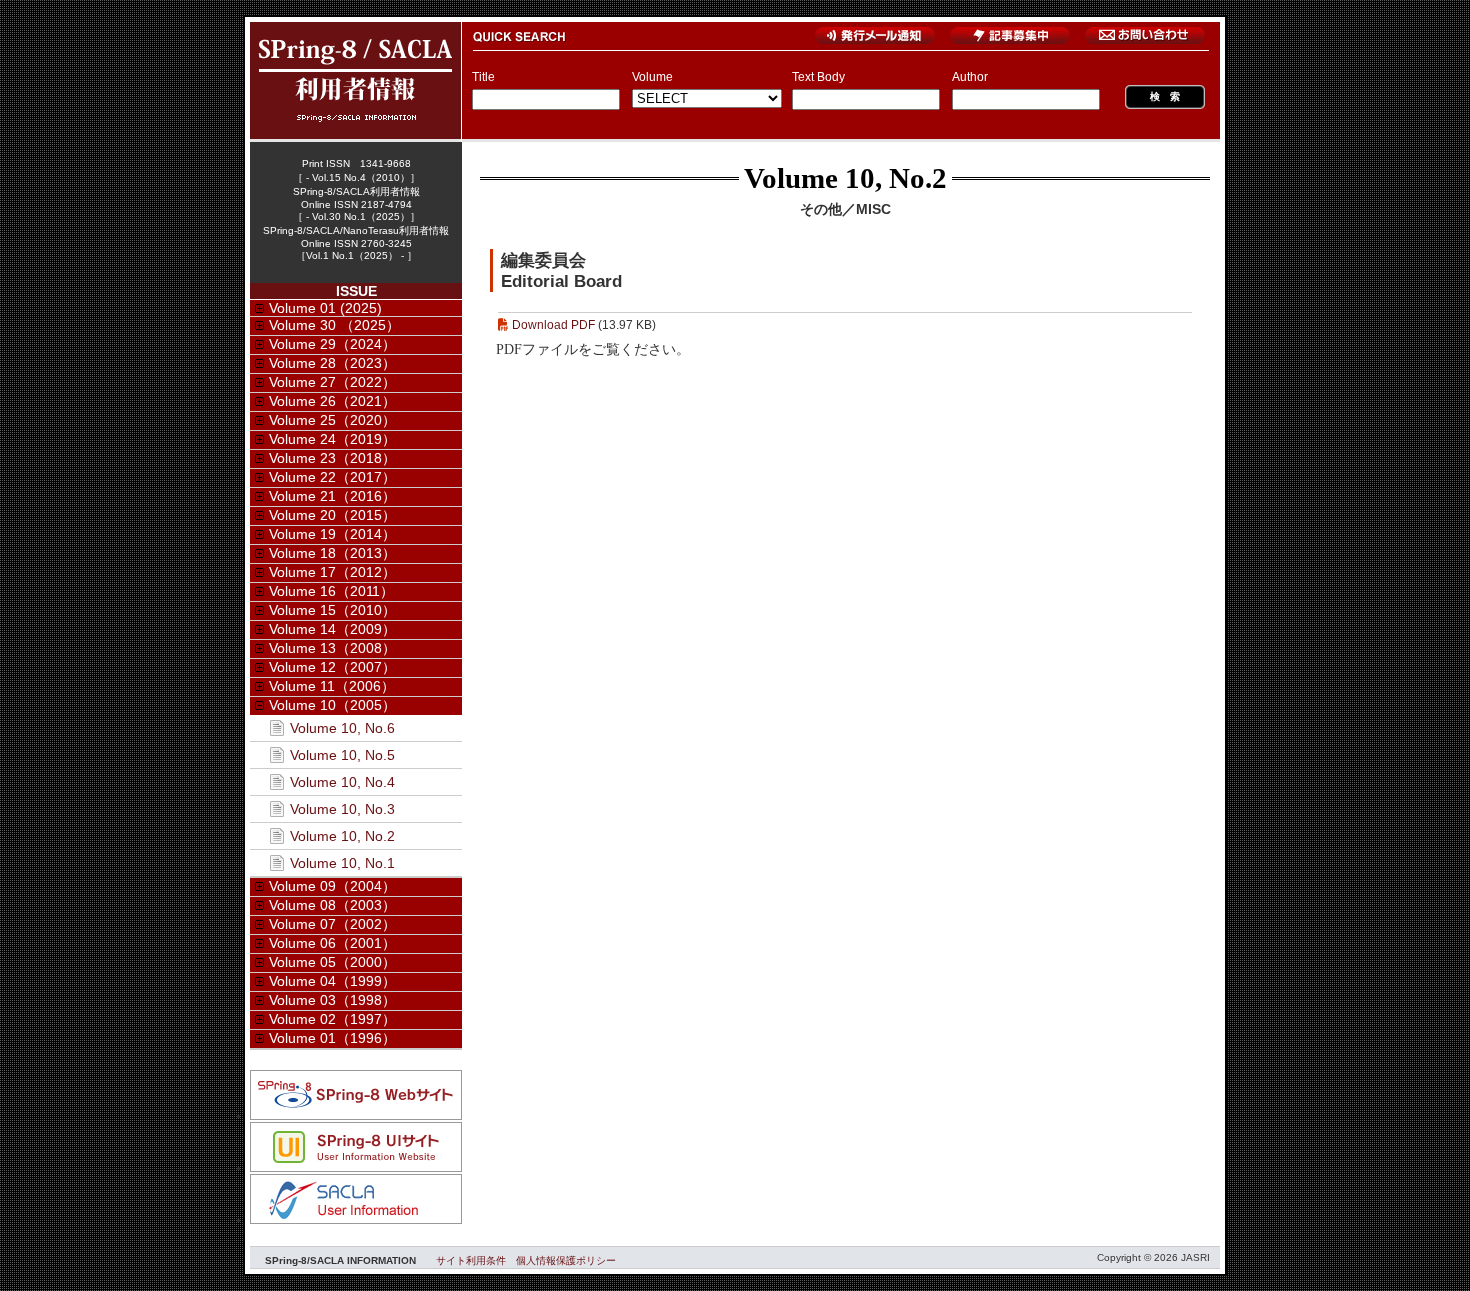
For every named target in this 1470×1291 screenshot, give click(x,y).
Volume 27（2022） (332, 382)
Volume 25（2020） (332, 420)
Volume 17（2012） (332, 572)
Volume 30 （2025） (334, 325)
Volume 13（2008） (332, 648)
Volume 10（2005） (332, 705)
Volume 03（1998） (332, 1000)
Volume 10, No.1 (342, 863)
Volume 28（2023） (332, 363)
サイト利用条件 (471, 1260)
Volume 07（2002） (332, 924)
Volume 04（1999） (332, 981)
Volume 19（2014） (332, 534)
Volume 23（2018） (332, 458)
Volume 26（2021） (332, 401)
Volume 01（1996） (332, 1038)
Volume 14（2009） (332, 629)
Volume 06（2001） (332, 943)
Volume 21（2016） (332, 496)
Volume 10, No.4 (342, 782)
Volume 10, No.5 (342, 755)
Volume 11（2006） (332, 686)
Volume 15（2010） (332, 610)
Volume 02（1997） (332, 1019)
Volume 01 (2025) (325, 308)
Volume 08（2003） (332, 905)
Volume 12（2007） (332, 667)
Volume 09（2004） (332, 886)
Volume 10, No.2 (845, 178)
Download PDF (553, 325)
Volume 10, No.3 (342, 809)
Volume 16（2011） (331, 591)
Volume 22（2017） (332, 477)
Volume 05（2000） (332, 962)
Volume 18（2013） (332, 553)
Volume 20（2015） (332, 515)
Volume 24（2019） (332, 439)
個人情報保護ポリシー (566, 1260)
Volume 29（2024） (332, 344)
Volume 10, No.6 (342, 728)
